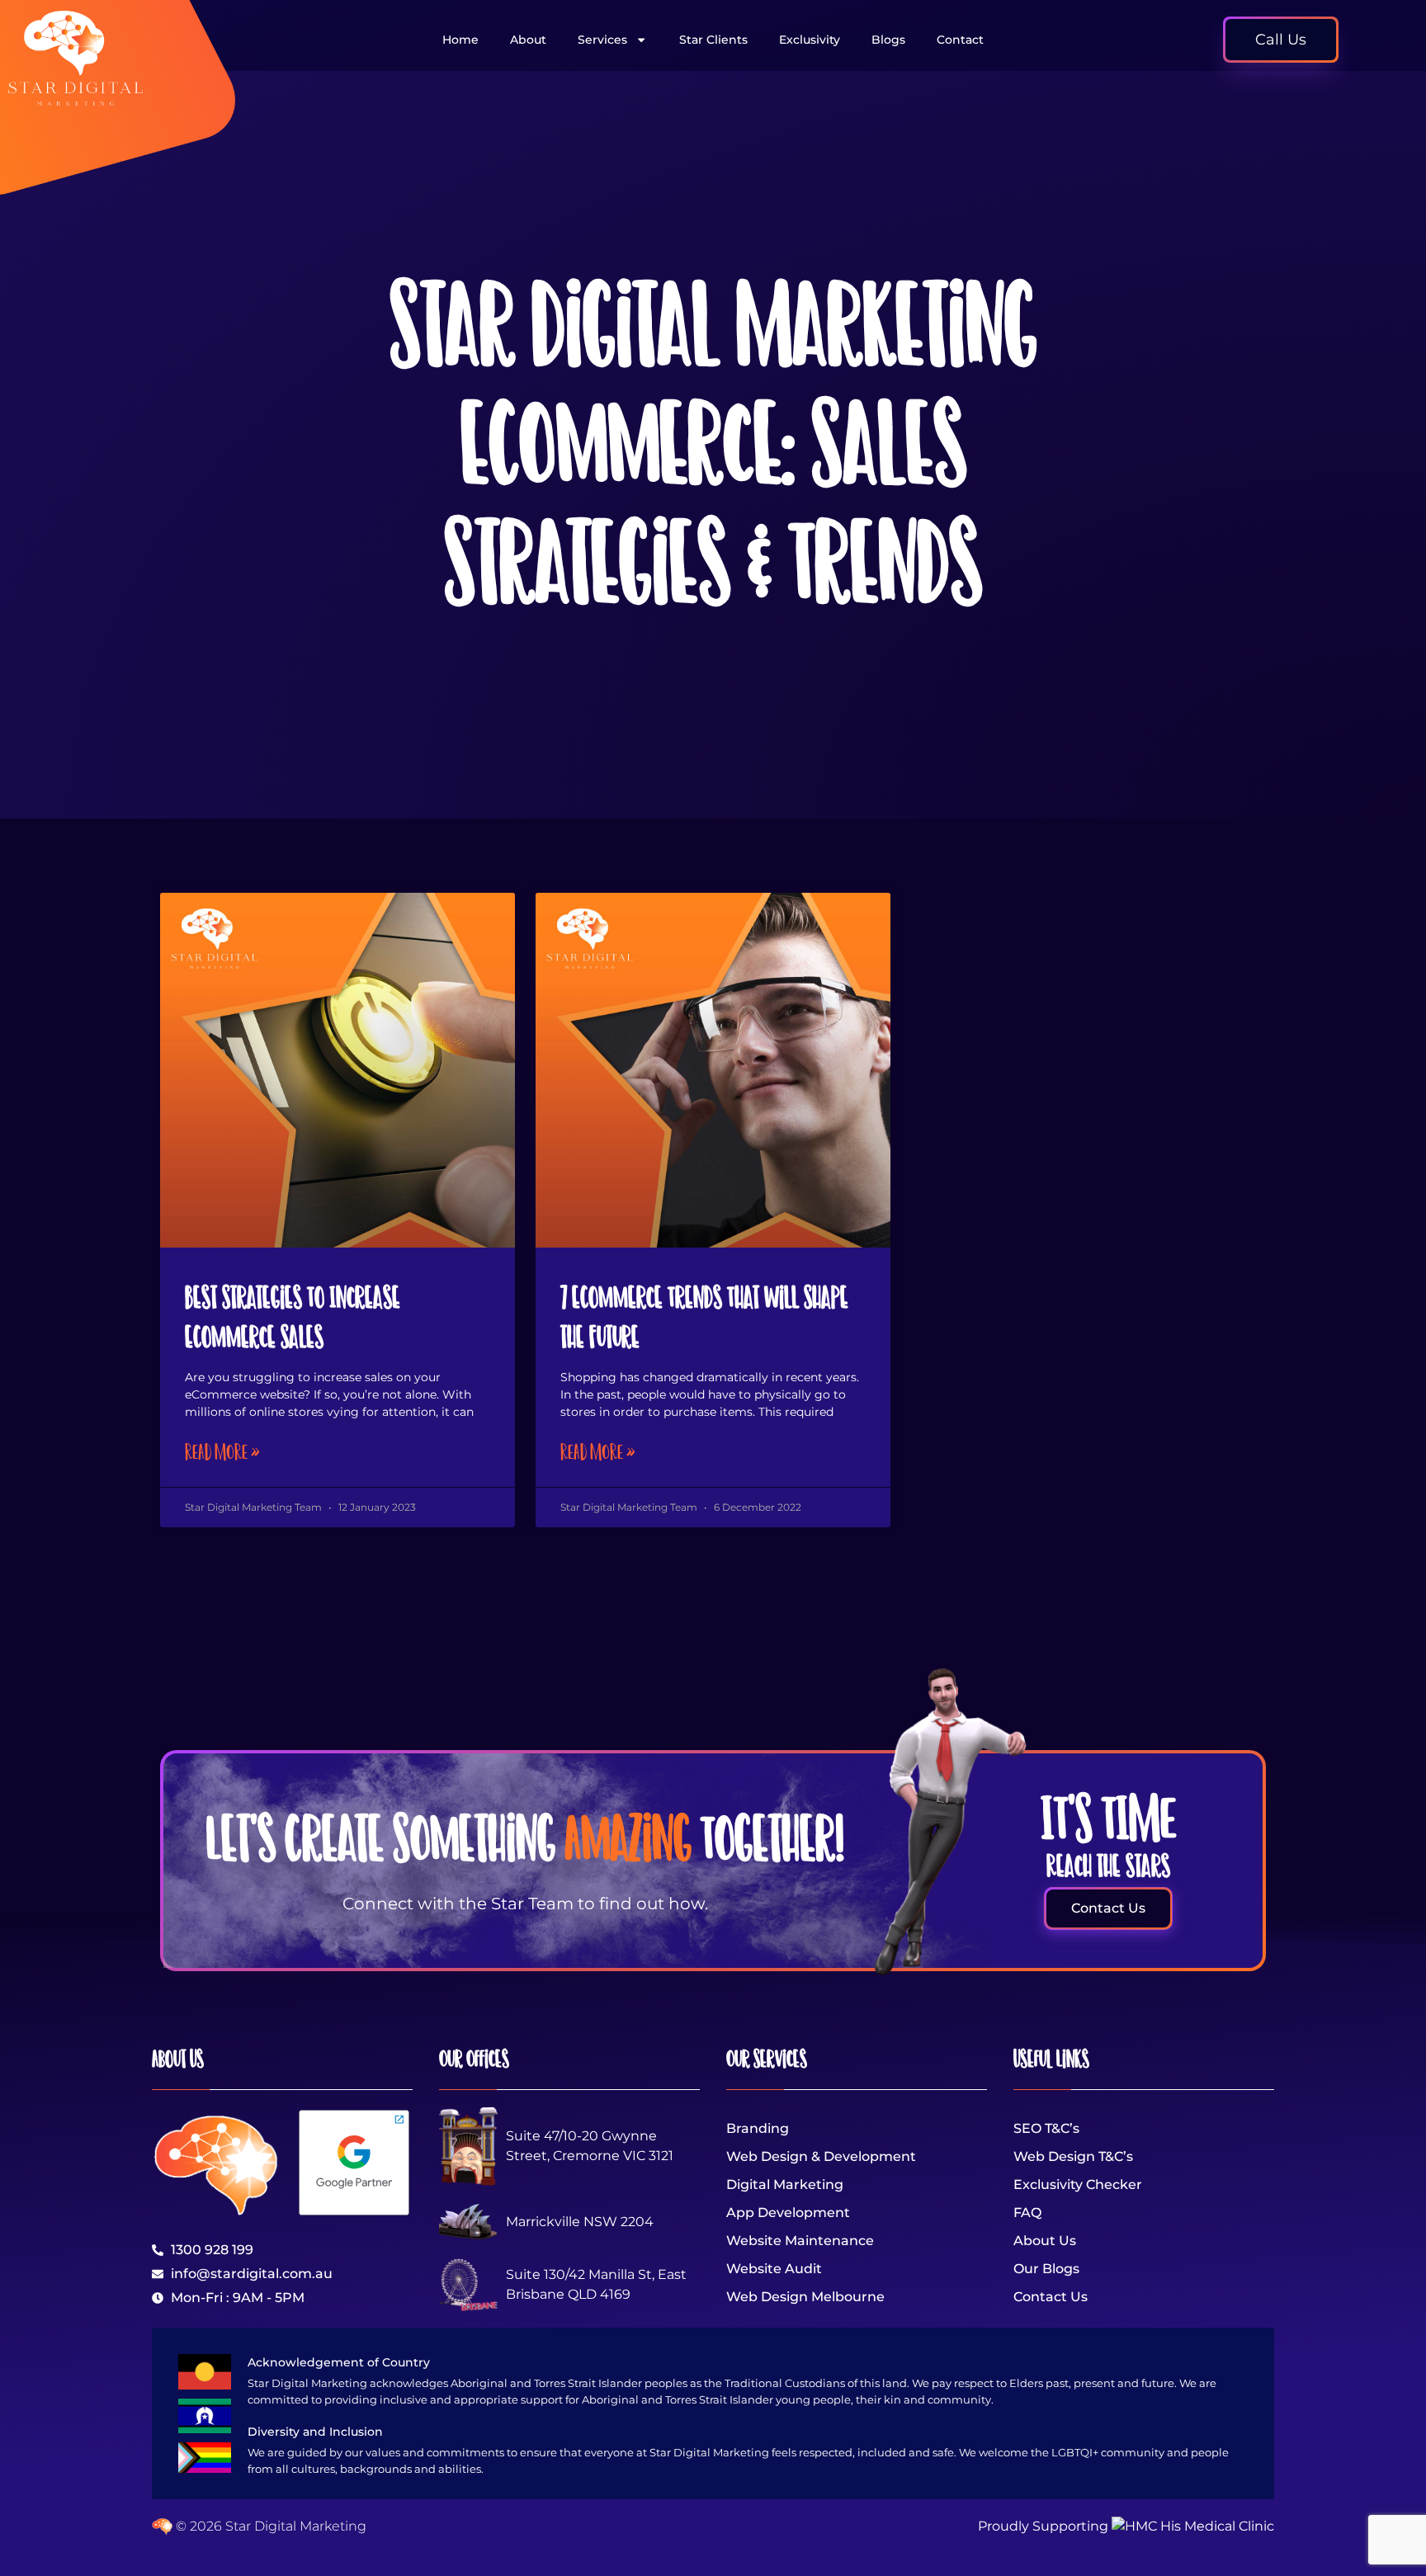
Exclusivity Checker (1078, 2184)
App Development (788, 2213)
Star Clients (713, 40)
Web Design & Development (821, 2156)
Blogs (888, 40)
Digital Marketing (785, 2184)
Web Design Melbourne (805, 2297)
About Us (1045, 2241)
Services (602, 40)
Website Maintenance (800, 2241)
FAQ (1027, 2213)
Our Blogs (1046, 2269)
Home (460, 40)
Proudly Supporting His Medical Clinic (1126, 2526)
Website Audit (774, 2269)
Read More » (222, 1452)
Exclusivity (810, 40)
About (528, 40)
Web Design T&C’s (1073, 2156)
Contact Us (1051, 2297)
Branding (758, 2128)
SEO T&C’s (1046, 2128)
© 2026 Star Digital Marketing (269, 2526)
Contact (960, 40)
